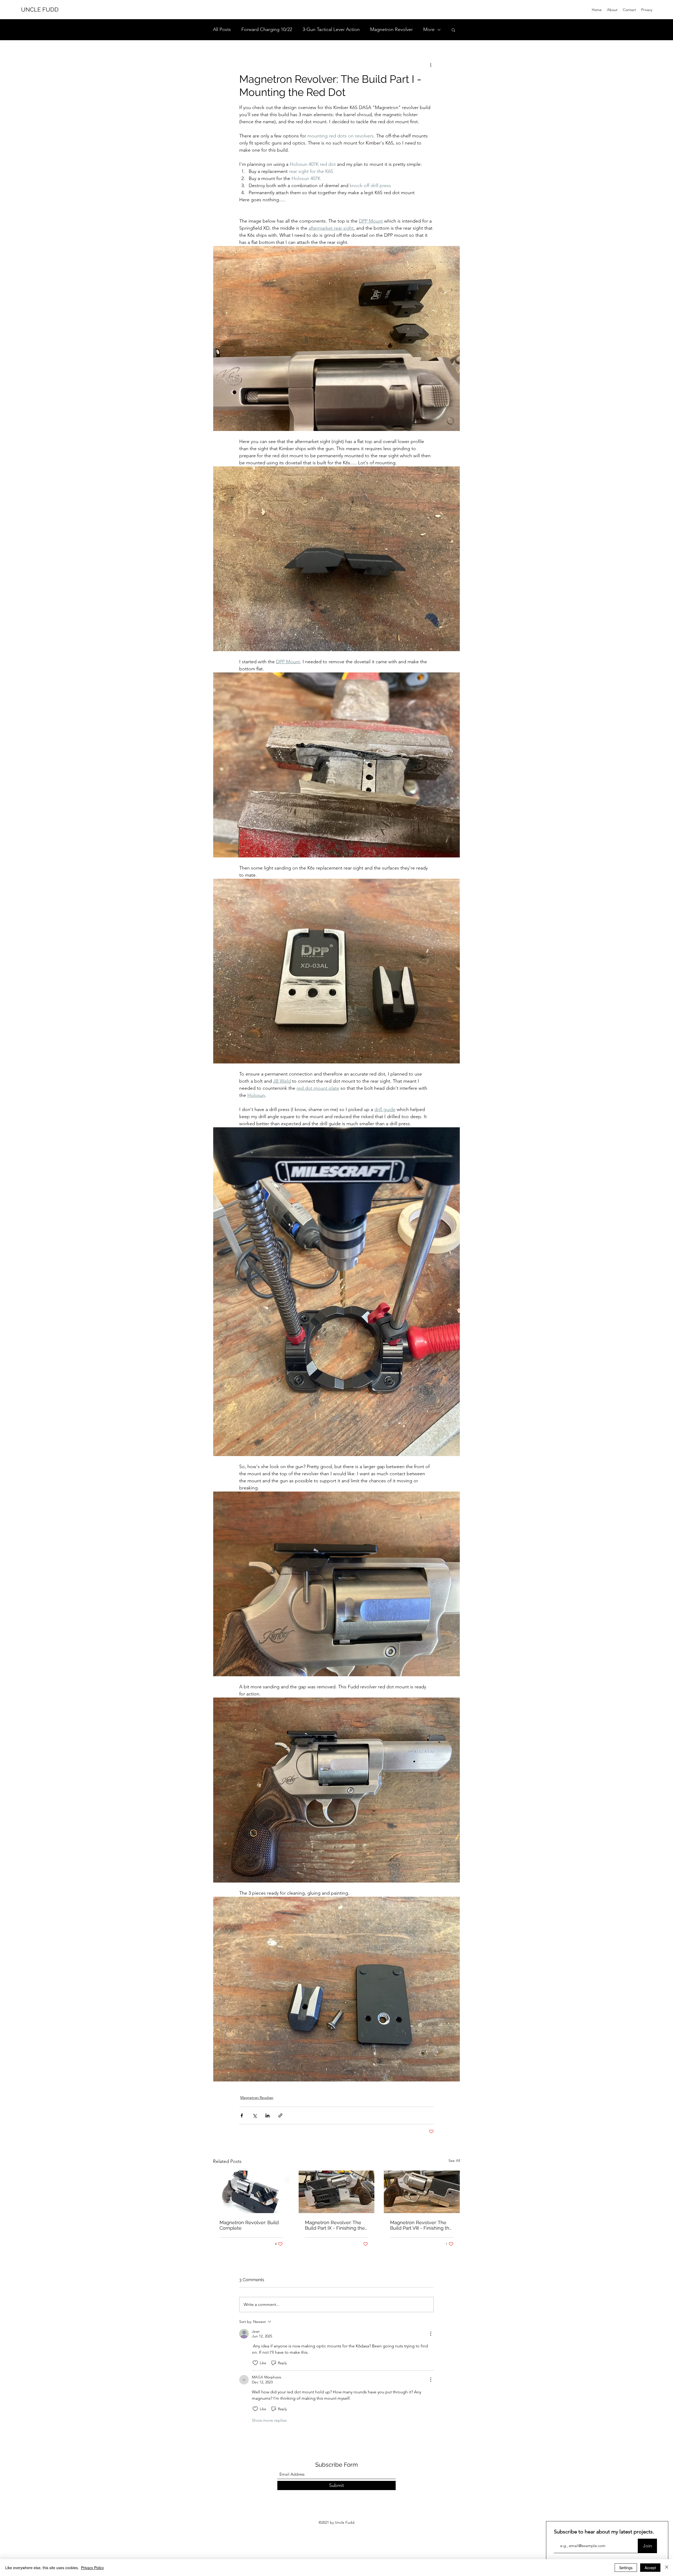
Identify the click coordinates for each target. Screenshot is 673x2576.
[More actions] (431, 65)
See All (454, 2161)
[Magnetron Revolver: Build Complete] (251, 2192)
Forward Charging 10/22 (267, 29)
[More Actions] (431, 2334)
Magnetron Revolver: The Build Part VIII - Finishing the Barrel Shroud (421, 2225)
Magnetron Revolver (391, 29)
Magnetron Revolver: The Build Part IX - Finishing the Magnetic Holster (335, 2225)
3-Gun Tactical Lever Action (331, 29)
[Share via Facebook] (242, 2115)
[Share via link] (280, 2115)
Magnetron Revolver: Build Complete (249, 2225)
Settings (626, 2568)
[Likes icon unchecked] (255, 2363)
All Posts (222, 29)
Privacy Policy (92, 2568)
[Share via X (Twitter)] (255, 2115)
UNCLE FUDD (40, 9)
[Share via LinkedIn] (267, 2115)
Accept (650, 2568)
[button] (453, 30)
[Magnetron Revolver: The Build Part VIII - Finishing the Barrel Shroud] (422, 2192)
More (429, 29)
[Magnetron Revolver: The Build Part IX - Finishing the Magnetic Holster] (337, 2192)
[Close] (667, 2568)
